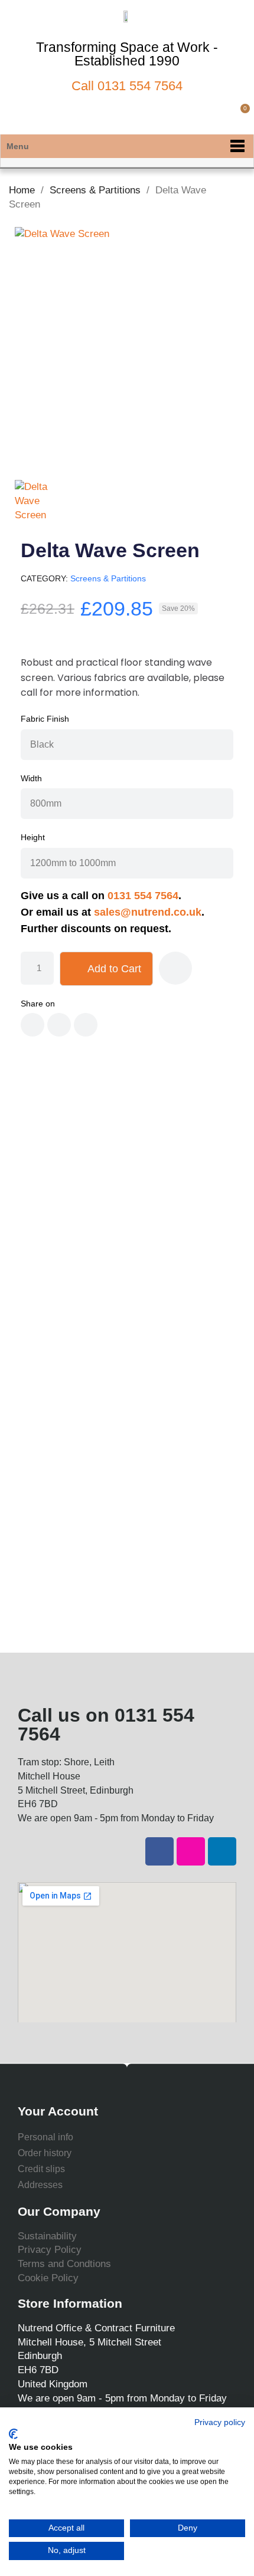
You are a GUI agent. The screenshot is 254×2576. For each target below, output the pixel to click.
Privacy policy (220, 2422)
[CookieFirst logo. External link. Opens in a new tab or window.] (13, 2434)
